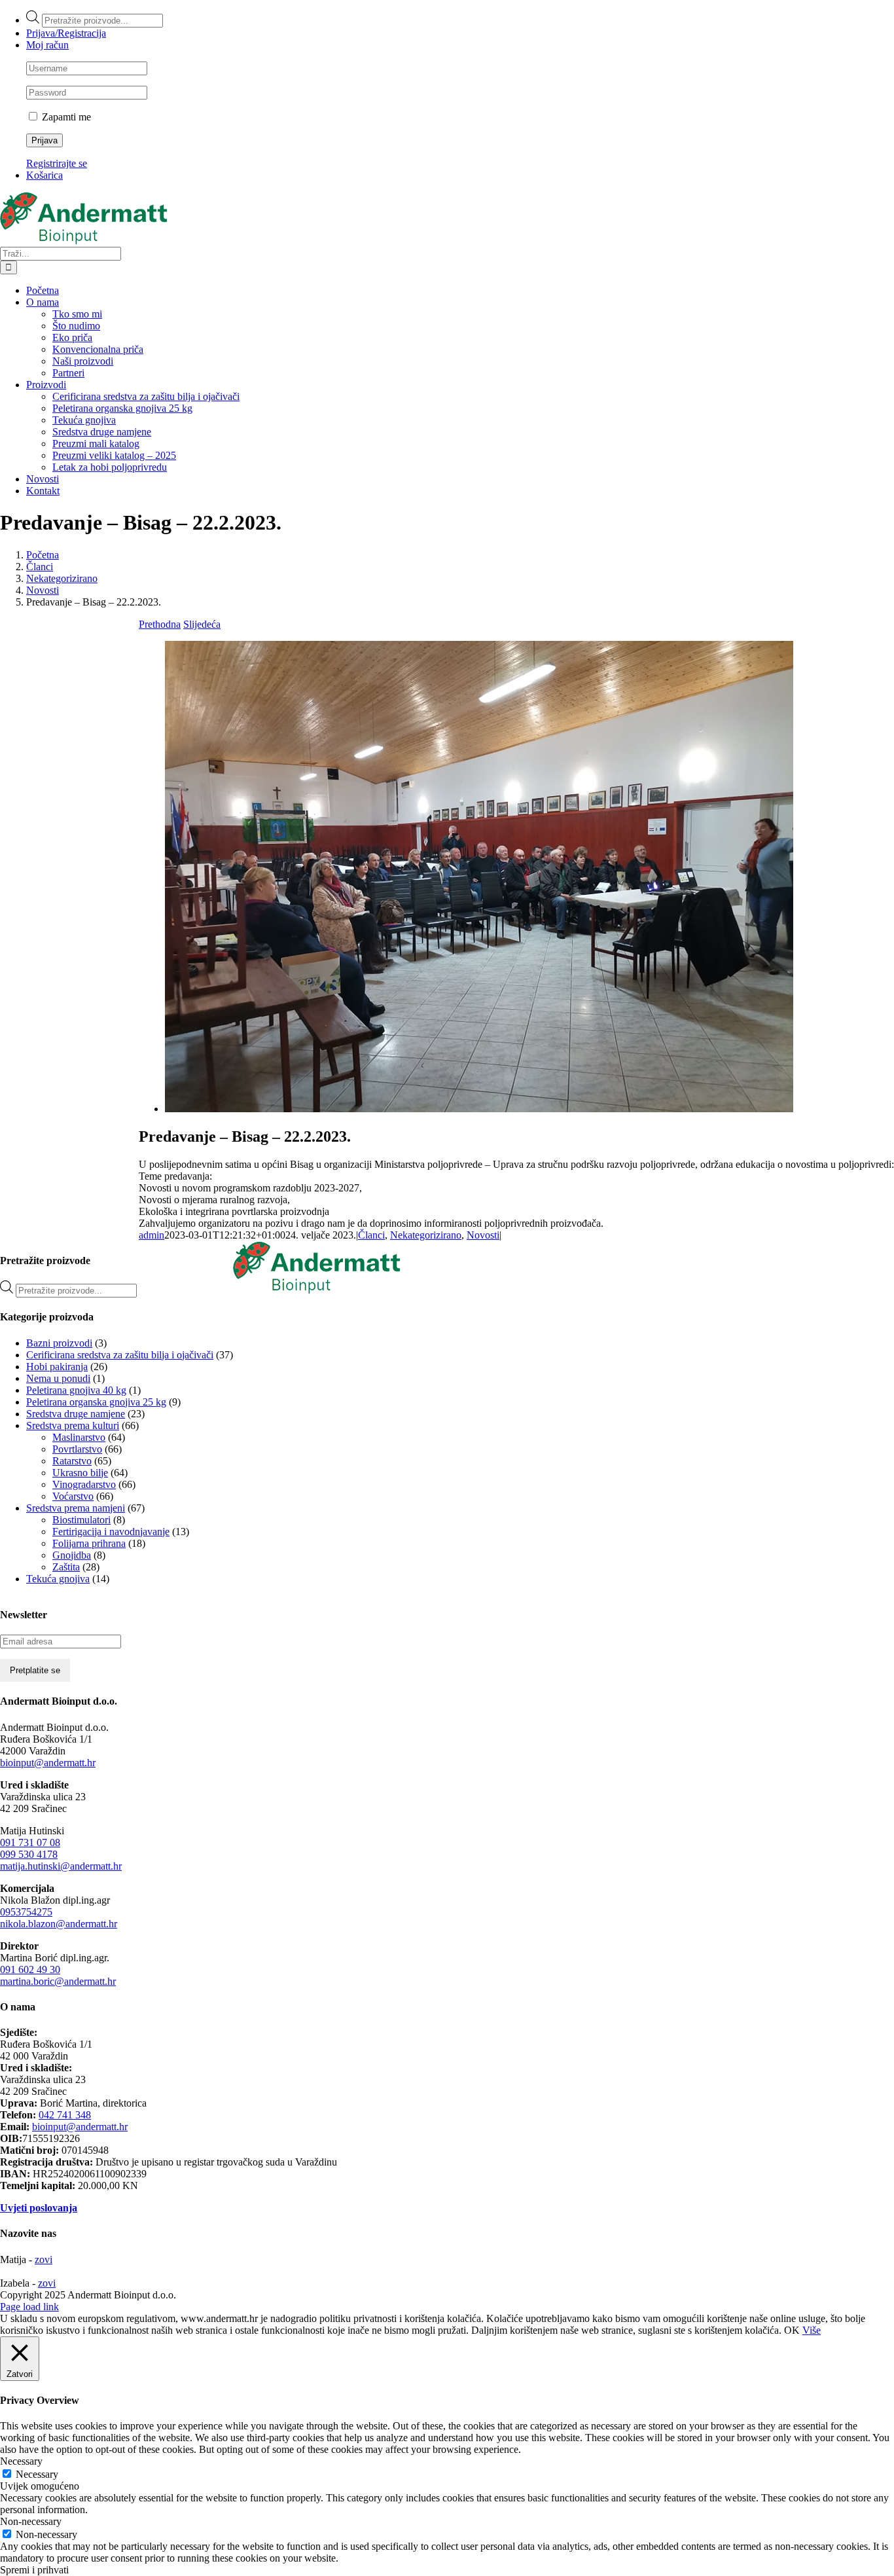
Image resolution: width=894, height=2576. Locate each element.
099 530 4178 (29, 1854)
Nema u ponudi (58, 1378)
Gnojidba (72, 1555)
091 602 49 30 (30, 1969)
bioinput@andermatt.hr (48, 1763)
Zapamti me (65, 117)
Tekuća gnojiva (58, 1579)
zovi (44, 2259)
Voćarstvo (73, 1496)
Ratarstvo (72, 1461)
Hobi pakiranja (57, 1367)
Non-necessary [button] (31, 2521)
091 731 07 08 (30, 1842)
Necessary (37, 2474)
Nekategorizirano (426, 1235)
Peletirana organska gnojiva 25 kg (96, 1402)
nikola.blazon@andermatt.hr (59, 1924)
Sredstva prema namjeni (76, 1508)
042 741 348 (65, 2115)
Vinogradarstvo (84, 1484)
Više (812, 2330)
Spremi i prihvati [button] (34, 2570)
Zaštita (66, 1567)
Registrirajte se (57, 163)
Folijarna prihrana (89, 1543)
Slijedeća (202, 624)
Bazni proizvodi (59, 1343)
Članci (371, 1235)
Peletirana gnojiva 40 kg (76, 1390)
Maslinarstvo (79, 1437)
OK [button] (792, 2330)
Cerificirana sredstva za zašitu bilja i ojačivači (120, 1355)
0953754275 (26, 1912)
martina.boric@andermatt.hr (58, 1981)
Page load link (29, 2307)
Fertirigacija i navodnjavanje (111, 1532)
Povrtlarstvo (77, 1449)
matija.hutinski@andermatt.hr (61, 1866)
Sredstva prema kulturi (73, 1425)
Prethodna (160, 624)
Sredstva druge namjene (76, 1414)
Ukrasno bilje (80, 1473)
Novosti (483, 1235)
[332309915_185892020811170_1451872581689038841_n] (479, 1109)
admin (152, 1235)
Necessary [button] (21, 2461)
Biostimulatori (81, 1520)
